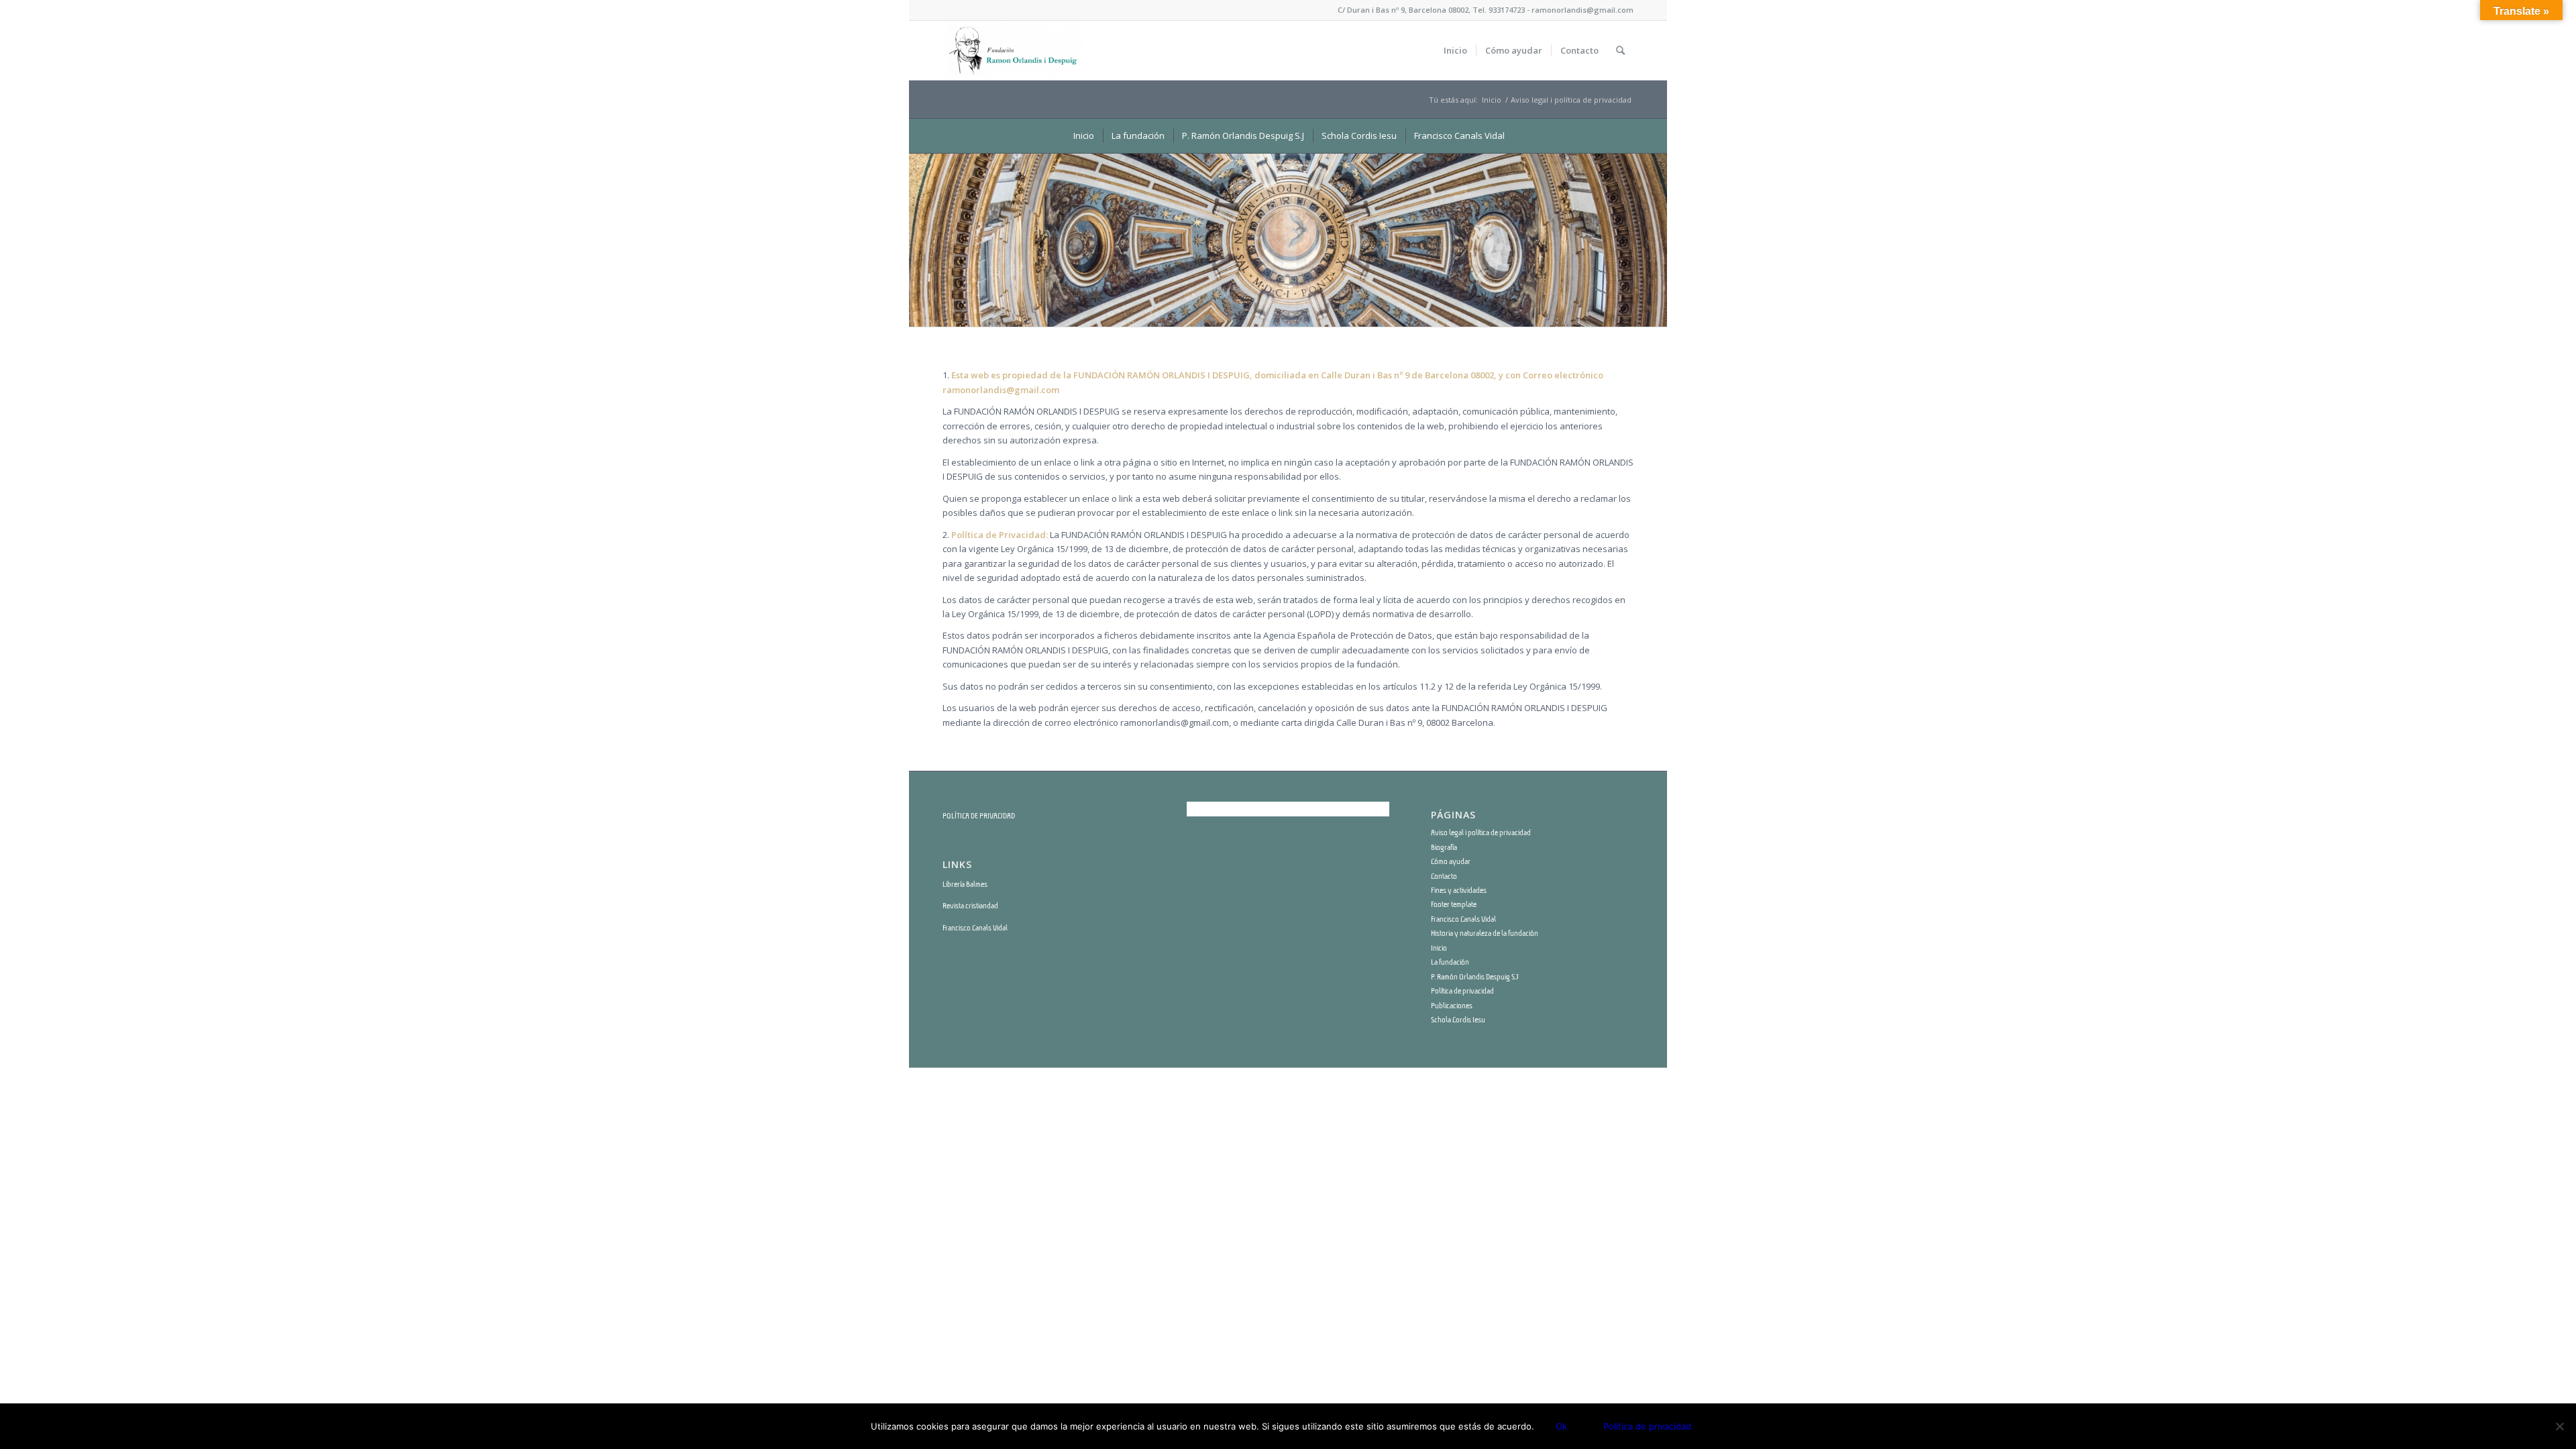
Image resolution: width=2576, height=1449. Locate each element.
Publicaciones (1452, 1006)
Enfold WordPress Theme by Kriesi (1116, 1085)
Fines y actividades (1459, 890)
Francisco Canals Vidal (975, 928)
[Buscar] (1620, 50)
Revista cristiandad (970, 906)
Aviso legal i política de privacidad (1481, 833)
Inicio (1492, 100)
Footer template (1454, 904)
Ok (1561, 1426)
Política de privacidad (1462, 991)
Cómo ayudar (1451, 861)
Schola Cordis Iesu (1458, 1020)
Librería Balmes (965, 884)
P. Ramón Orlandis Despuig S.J (1474, 977)
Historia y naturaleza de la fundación (1485, 933)
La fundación (1450, 962)
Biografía (1444, 847)
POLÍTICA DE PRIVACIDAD (979, 816)
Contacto (1444, 876)
